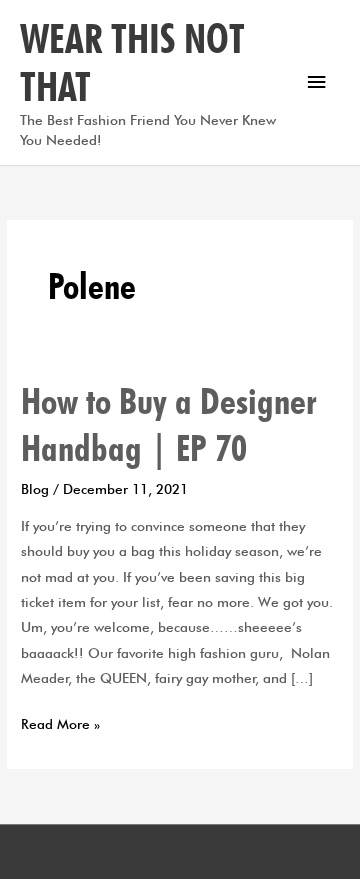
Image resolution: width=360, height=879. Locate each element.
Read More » (60, 722)
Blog (35, 489)
